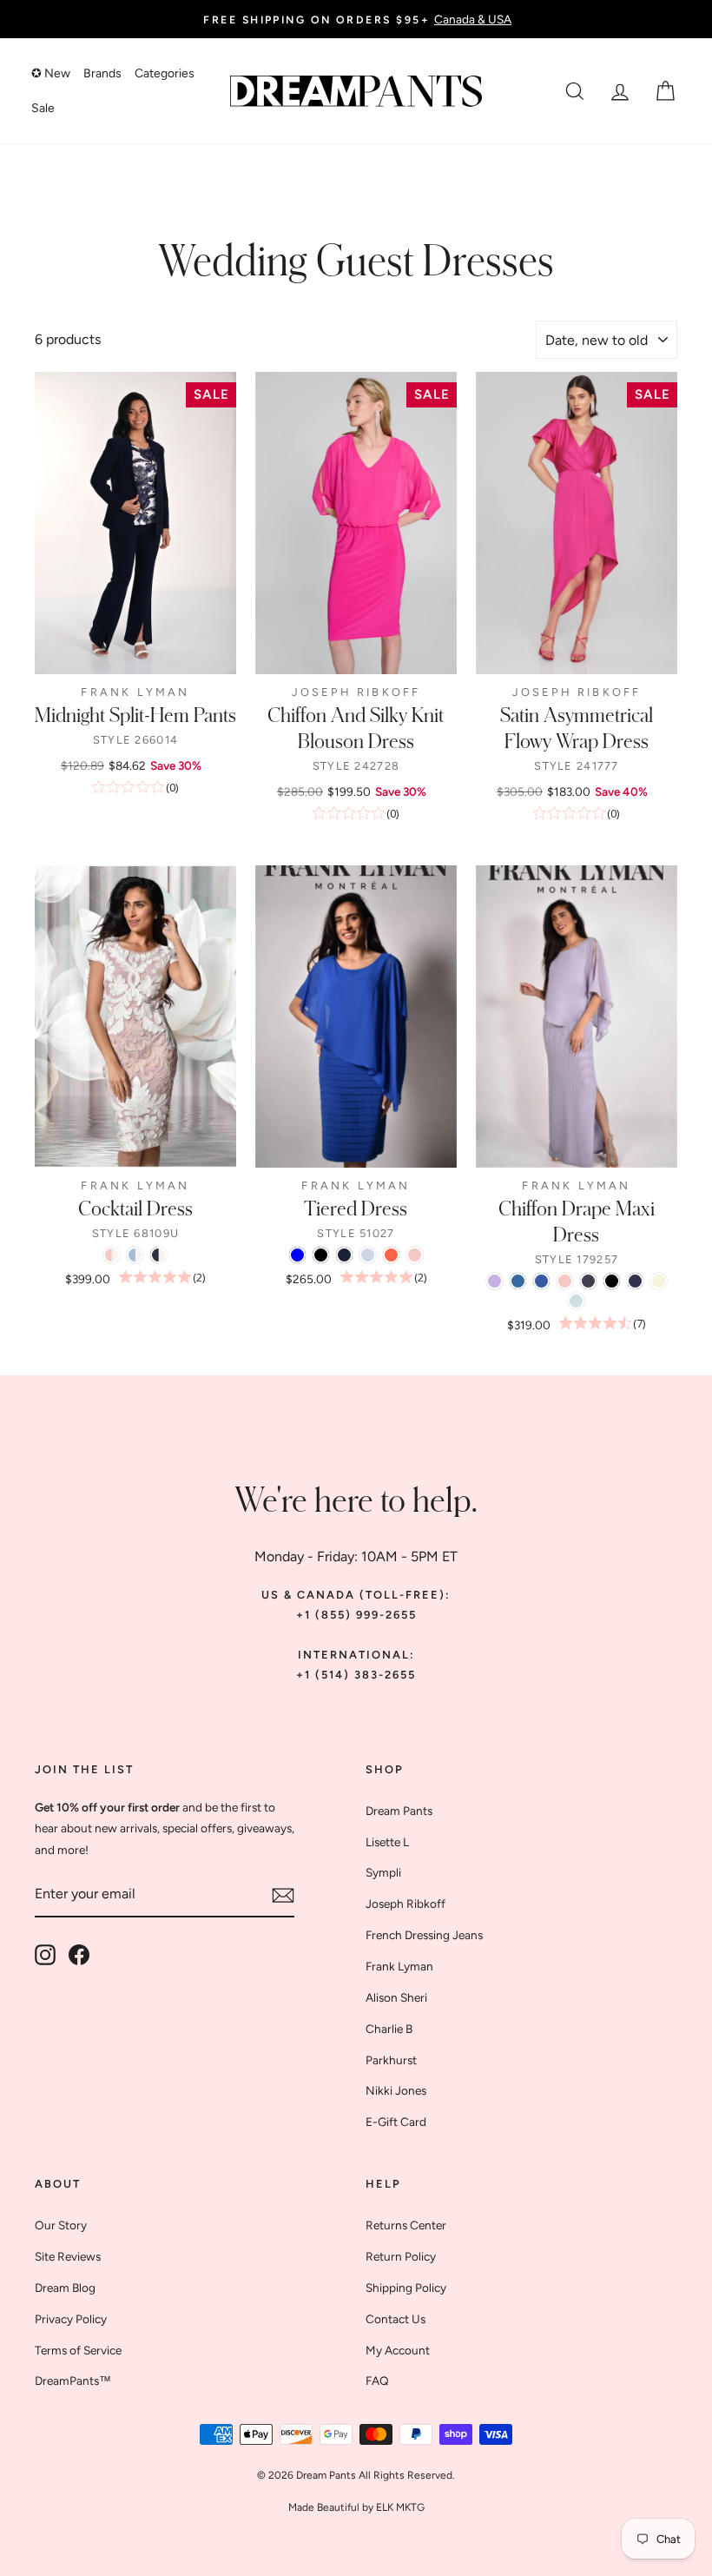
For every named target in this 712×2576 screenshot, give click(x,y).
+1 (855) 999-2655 (356, 1615)
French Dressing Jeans (424, 1935)
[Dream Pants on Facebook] (79, 1955)
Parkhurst (391, 2060)
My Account (398, 2350)
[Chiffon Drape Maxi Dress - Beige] (659, 1281)
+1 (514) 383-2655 (356, 1675)
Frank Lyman (399, 1966)
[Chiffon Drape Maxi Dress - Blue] (541, 1281)
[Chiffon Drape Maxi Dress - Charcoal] (588, 1281)
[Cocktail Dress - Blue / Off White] (135, 1255)
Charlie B (389, 2029)
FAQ (377, 2381)
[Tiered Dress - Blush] (415, 1255)
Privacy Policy (71, 2319)
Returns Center (406, 2225)
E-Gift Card (396, 2122)
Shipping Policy (406, 2288)
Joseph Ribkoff (405, 1904)
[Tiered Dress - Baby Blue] (368, 1255)
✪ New (51, 73)
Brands (102, 73)
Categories (165, 73)
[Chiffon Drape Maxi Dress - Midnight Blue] (635, 1281)
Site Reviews (68, 2256)
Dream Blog (65, 2288)
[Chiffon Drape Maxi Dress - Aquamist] (576, 1301)
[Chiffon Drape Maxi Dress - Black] (612, 1281)
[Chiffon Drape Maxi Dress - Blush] (565, 1281)
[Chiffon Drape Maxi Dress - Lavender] (494, 1281)
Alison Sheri (396, 1997)
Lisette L (387, 1842)
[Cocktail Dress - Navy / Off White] (158, 1255)
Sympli (383, 1872)
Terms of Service (78, 2350)
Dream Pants (399, 1811)
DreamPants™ (73, 2381)
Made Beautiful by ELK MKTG (356, 2507)
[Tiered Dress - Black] (321, 1255)
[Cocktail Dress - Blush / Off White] (112, 1255)
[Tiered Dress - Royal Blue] (297, 1255)
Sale (43, 108)
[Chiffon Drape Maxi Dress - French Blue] (518, 1281)
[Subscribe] (283, 1895)
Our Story (61, 2225)
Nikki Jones (396, 2090)
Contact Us (396, 2319)
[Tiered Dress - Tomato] (391, 1255)
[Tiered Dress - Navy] (344, 1255)
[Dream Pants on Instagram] (45, 1955)
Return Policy (401, 2256)
